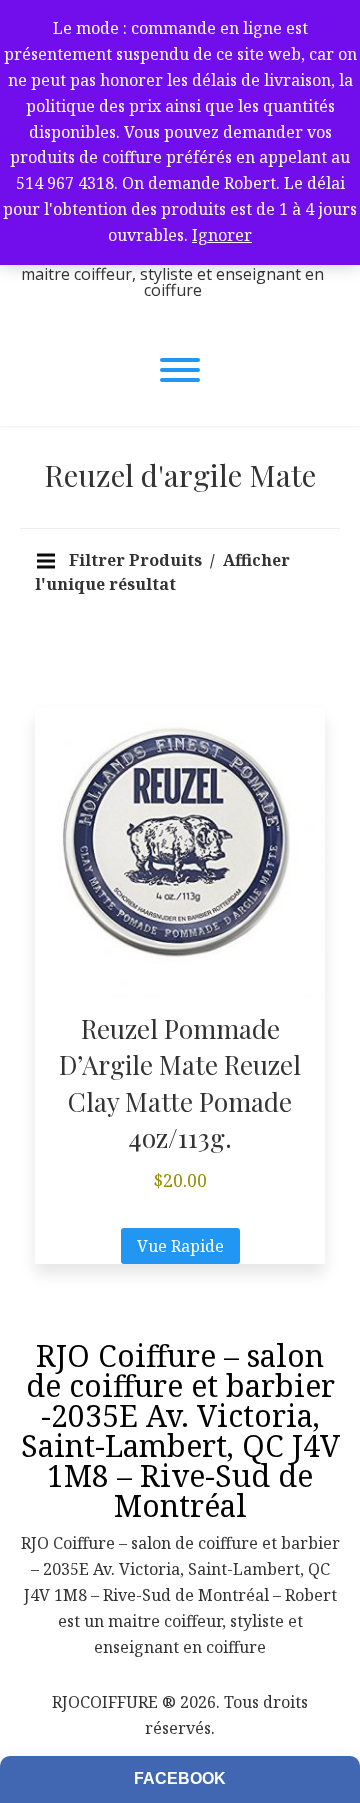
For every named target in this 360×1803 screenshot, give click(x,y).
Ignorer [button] (222, 235)
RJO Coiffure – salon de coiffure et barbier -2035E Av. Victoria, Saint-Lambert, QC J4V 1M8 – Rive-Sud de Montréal (180, 1430)
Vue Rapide (180, 1247)
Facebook (180, 1778)
